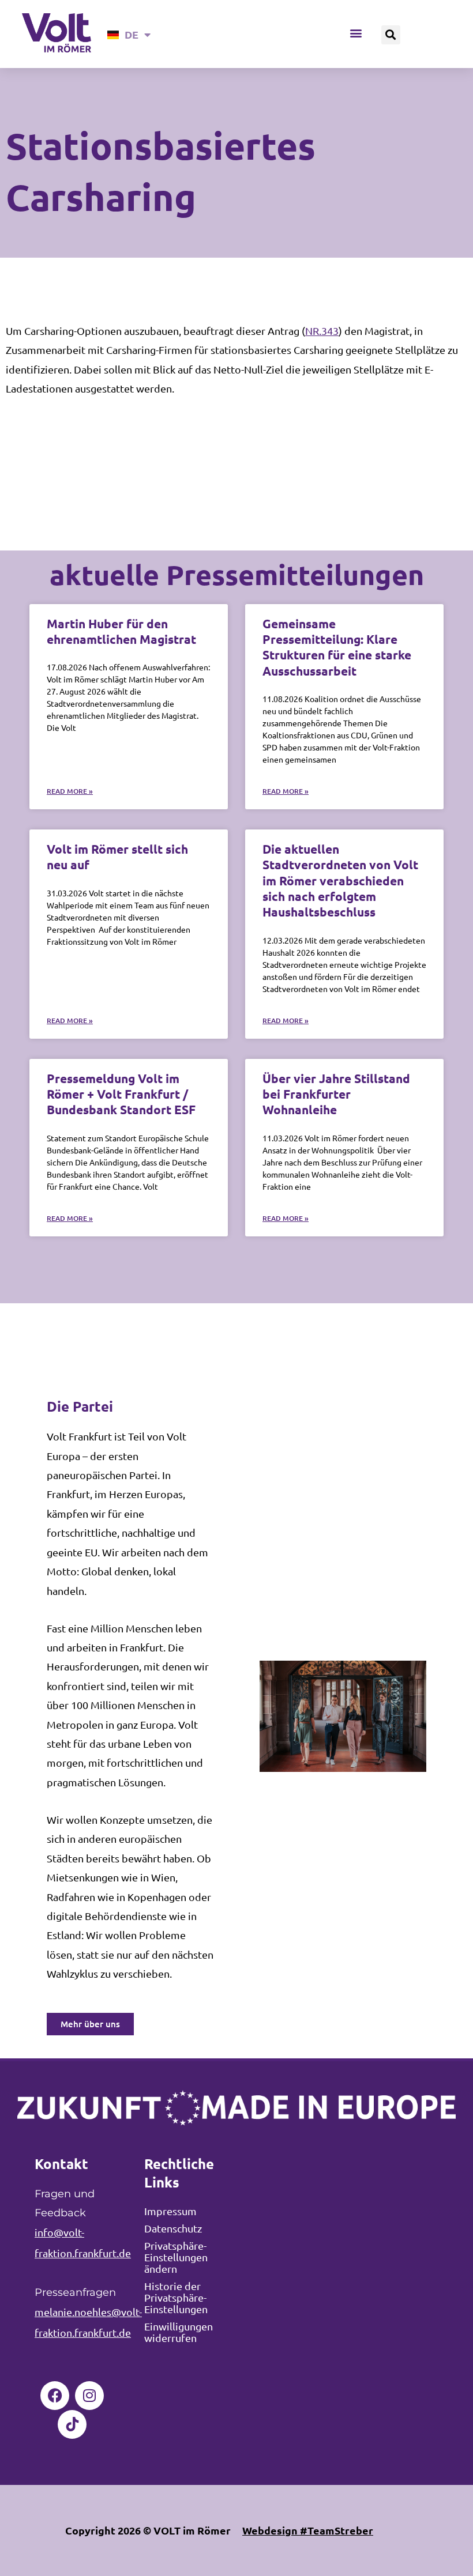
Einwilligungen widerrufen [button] (179, 2332)
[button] (356, 33)
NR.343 (322, 331)
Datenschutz (173, 2228)
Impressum (170, 2211)
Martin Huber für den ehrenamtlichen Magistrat (121, 631)
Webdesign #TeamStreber (308, 2530)
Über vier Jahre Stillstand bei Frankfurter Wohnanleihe (336, 1094)
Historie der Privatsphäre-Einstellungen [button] (176, 2297)
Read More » (70, 791)
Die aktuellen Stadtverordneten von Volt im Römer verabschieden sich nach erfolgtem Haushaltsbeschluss (340, 880)
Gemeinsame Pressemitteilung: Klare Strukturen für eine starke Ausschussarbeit (337, 647)
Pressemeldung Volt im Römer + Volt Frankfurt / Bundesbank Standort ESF (121, 1094)
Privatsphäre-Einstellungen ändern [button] (176, 2257)
